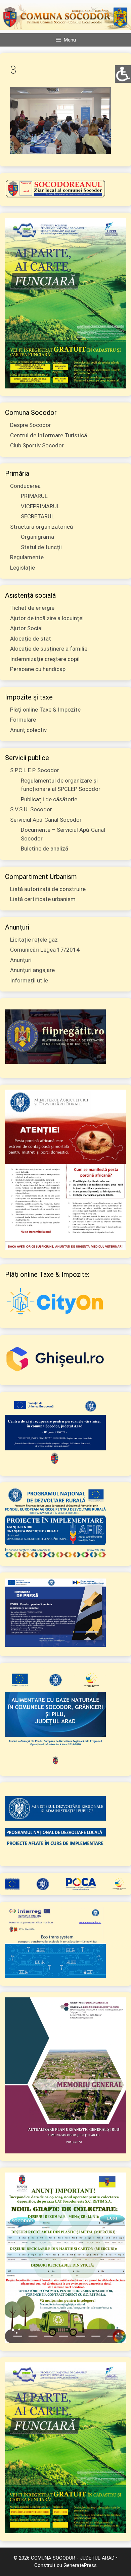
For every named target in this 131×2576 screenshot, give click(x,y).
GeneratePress (80, 2565)
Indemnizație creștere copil (45, 659)
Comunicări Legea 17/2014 (45, 950)
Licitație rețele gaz (34, 940)
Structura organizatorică (41, 527)
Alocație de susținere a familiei (49, 649)
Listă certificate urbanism (43, 899)
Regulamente (27, 557)
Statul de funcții (41, 547)
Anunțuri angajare (32, 970)
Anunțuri (21, 960)
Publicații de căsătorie (49, 799)
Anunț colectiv (28, 730)
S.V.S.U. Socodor (31, 809)
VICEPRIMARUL (40, 506)
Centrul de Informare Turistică (49, 435)
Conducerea (25, 486)
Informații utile (29, 980)
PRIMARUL (34, 496)
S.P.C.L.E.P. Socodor (35, 770)
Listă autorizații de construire (48, 889)
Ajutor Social (26, 628)
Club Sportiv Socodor (37, 445)
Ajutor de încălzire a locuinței (47, 618)
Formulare (23, 720)
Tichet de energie (32, 608)
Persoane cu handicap (38, 669)
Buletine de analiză (45, 849)
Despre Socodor (31, 425)
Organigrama (37, 537)
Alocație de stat (31, 639)
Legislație (23, 568)
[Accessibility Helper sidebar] (123, 73)
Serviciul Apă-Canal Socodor (46, 820)
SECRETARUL (38, 516)
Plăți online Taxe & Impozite (45, 710)
